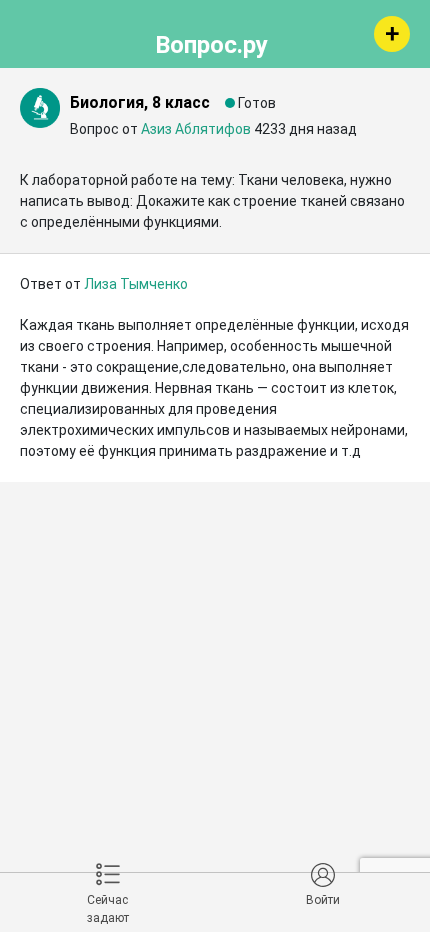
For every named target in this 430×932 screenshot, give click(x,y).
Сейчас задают (108, 909)
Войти (323, 900)
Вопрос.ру (211, 42)
